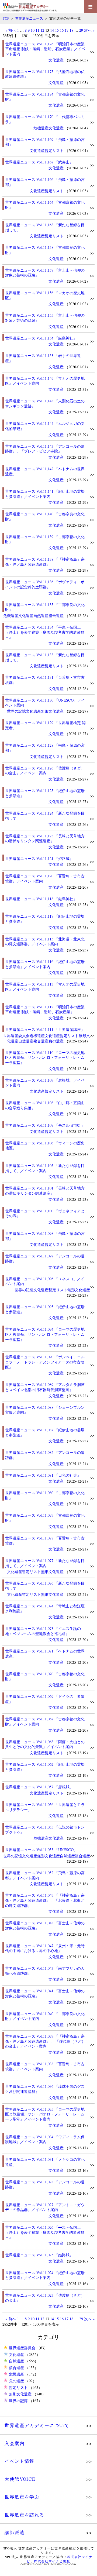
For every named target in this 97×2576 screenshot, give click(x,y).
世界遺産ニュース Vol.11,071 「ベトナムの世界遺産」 (45, 1654)
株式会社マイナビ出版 (52, 2561)
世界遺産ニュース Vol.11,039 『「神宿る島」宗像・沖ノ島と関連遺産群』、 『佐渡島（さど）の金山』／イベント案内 (45, 2041)
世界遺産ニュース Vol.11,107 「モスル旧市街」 (45, 1125)
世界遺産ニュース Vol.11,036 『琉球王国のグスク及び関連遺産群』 (45, 2089)
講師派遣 (15, 2532)
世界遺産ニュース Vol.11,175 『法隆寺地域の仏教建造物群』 (45, 74)
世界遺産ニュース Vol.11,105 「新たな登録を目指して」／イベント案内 (45, 1168)
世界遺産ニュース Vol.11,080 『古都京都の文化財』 (45, 1495)
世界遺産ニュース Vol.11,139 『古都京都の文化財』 (45, 539)
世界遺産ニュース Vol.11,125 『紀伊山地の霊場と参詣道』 (45, 793)
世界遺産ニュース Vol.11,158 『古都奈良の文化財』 (45, 250)
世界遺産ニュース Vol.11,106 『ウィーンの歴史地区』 (45, 1145)
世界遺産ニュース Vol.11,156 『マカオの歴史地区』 (45, 295)
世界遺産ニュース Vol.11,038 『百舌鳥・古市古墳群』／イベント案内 (45, 2066)
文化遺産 (56, 60)
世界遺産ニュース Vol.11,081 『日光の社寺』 (43, 1475)
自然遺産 (41, 616)
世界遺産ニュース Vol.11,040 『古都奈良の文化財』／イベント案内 (45, 2016)
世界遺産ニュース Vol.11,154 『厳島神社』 (41, 338)
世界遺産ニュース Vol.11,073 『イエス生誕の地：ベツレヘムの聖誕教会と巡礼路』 (43, 1631)
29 (81, 30)
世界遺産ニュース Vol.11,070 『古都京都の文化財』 (45, 1676)
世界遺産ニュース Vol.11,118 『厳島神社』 (41, 899)
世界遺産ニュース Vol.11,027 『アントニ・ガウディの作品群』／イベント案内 (45, 2207)
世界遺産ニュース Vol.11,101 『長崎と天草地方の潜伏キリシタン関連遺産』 (45, 1191)
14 (52, 30)
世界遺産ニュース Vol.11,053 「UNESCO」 (41, 1850)
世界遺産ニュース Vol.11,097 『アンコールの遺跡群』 (45, 1258)
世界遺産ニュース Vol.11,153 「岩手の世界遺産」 (43, 358)
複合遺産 (56, 616)
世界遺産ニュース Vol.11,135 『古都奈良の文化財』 (45, 607)
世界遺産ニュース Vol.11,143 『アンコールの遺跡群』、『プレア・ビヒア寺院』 (45, 449)
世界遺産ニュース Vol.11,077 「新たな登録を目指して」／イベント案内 (45, 1563)
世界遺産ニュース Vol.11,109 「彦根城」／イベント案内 (45, 1083)
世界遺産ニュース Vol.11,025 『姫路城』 (39, 2255)
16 (62, 30)
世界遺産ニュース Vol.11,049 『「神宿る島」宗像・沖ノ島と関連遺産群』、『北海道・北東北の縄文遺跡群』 (45, 1900)
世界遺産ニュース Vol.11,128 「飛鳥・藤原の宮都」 (45, 748)
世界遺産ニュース (29, 18)
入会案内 (15, 2443)
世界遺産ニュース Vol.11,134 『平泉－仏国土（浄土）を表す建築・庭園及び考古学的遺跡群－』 (45, 632)
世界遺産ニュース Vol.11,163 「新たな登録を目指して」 (45, 227)
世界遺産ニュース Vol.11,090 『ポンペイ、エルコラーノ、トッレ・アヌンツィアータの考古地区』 (45, 1362)
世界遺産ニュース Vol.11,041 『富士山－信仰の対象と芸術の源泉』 (45, 1993)
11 (37, 30)
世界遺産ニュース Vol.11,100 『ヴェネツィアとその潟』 (45, 1213)
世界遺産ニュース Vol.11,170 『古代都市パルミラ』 (45, 119)
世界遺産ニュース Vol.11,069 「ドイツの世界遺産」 (45, 1699)
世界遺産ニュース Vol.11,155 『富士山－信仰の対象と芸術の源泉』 (45, 318)
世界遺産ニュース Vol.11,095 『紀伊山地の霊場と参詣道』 (45, 1309)
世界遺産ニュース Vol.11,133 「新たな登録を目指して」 (45, 657)
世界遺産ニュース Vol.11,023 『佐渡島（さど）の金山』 (45, 2298)
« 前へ (11, 30)
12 (42, 30)
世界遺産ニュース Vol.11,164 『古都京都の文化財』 (45, 205)
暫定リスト (54, 150)
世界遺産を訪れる (25, 2515)
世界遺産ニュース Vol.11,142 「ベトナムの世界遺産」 (45, 471)
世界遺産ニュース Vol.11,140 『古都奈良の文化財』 (45, 516)
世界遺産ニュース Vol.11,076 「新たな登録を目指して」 (45, 1586)
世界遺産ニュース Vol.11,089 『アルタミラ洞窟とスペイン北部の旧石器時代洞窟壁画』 (45, 1387)
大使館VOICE (20, 2479)
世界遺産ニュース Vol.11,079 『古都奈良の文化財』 (45, 1518)
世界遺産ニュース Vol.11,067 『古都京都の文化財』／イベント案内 (45, 1721)
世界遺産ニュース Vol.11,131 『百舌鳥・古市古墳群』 (45, 680)
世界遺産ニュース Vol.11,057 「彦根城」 (39, 1787)
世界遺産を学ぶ (22, 2497)
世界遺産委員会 (16, 1036)
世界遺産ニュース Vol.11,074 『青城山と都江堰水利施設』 (45, 1608)
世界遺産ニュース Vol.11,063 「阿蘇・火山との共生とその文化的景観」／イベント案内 (45, 1744)
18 (71, 30)
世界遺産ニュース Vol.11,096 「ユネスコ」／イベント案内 (45, 1281)
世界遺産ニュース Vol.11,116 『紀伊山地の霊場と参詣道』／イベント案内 (45, 964)
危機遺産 (41, 128)
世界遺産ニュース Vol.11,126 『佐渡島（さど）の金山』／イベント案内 (45, 771)
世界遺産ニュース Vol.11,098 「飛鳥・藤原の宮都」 (45, 1236)
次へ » (89, 30)
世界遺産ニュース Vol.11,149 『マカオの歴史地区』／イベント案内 (45, 381)
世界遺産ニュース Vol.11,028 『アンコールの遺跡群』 (45, 2184)
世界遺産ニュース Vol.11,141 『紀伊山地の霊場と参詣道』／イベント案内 (45, 494)
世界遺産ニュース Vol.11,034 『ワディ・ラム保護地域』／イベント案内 (45, 2139)
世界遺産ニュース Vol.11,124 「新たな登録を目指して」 (45, 816)
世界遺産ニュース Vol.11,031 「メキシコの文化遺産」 (45, 2162)
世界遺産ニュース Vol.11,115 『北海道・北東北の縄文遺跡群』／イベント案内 (45, 942)
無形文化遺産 (52, 711)
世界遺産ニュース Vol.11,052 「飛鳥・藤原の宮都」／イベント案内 (45, 1875)
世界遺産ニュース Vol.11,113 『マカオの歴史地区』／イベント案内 (45, 987)
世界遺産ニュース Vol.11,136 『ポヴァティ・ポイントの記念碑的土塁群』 (45, 584)
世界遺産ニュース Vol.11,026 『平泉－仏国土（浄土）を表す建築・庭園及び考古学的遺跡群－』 (45, 2232)
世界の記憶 (16, 711)
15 (57, 30)
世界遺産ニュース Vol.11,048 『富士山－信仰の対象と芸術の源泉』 (45, 1925)
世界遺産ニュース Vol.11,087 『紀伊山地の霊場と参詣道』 (45, 1432)
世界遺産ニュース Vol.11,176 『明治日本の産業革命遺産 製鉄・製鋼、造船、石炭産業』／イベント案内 (45, 49)
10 (33, 30)
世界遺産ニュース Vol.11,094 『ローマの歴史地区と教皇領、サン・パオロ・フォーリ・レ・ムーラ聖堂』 (45, 1334)
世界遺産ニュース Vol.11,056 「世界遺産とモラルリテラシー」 (45, 1807)
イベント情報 (20, 2461)
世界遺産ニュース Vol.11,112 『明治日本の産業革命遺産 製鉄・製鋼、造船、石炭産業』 (45, 1009)
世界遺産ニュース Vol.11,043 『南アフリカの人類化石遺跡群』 (45, 1971)
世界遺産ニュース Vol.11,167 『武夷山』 (39, 162)
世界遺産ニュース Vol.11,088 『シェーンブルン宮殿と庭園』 (45, 1410)
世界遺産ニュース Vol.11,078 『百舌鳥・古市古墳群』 (45, 1541)
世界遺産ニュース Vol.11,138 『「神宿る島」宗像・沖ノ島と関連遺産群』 (45, 562)
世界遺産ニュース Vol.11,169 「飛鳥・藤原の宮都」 (45, 142)
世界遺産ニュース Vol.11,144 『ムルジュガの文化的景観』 (45, 426)
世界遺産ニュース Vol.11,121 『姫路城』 (39, 858)
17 (67, 30)
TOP (6, 18)
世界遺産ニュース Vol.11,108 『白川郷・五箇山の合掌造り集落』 (45, 1105)
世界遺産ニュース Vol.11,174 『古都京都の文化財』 (45, 97)
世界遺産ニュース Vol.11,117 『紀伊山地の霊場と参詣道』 (45, 919)
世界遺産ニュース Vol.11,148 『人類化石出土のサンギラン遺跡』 (45, 403)
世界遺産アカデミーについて (37, 2425)
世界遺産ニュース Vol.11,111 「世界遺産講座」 (45, 1029)
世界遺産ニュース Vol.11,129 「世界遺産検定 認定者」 (45, 725)
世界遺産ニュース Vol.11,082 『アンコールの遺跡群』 (45, 1455)
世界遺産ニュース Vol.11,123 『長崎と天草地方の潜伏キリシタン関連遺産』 (45, 838)
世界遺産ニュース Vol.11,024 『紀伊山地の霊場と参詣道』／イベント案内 (45, 2275)
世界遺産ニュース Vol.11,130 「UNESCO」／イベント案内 (45, 703)
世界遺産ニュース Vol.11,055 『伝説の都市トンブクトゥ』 (45, 1830)
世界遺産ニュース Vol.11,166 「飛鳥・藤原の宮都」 (45, 182)
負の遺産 (56, 1041)
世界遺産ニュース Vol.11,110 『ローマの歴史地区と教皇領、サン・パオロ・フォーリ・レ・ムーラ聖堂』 (45, 1057)
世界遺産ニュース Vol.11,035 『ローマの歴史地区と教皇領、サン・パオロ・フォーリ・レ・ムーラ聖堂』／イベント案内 (45, 2114)
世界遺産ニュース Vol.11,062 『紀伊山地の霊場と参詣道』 (45, 1767)
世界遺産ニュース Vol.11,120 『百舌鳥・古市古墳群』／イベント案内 (45, 878)
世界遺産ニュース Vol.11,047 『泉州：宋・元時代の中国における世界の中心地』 (45, 1948)
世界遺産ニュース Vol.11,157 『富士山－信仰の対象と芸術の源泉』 (45, 273)
